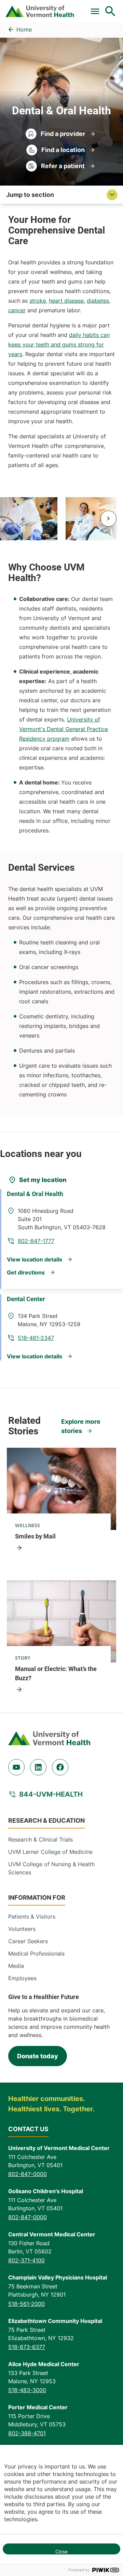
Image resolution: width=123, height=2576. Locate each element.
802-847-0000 (28, 2174)
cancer (17, 310)
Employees (22, 1978)
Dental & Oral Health (35, 1194)
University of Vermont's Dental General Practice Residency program (64, 729)
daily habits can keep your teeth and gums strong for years (59, 344)
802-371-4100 (26, 2260)
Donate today (38, 2056)
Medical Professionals (36, 1953)
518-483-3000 (27, 2390)
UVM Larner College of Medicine (50, 1852)
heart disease (66, 301)
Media (16, 1966)
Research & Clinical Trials (40, 1839)
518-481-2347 (36, 1338)
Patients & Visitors (32, 1917)
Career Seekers (28, 1941)
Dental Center (26, 1299)
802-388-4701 (27, 2433)
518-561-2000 (26, 2304)
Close (61, 2552)
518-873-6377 (27, 2347)
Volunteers (22, 1929)
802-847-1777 (36, 1241)
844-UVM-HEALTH (51, 1794)
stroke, (38, 301)
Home (24, 29)
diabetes (98, 301)
